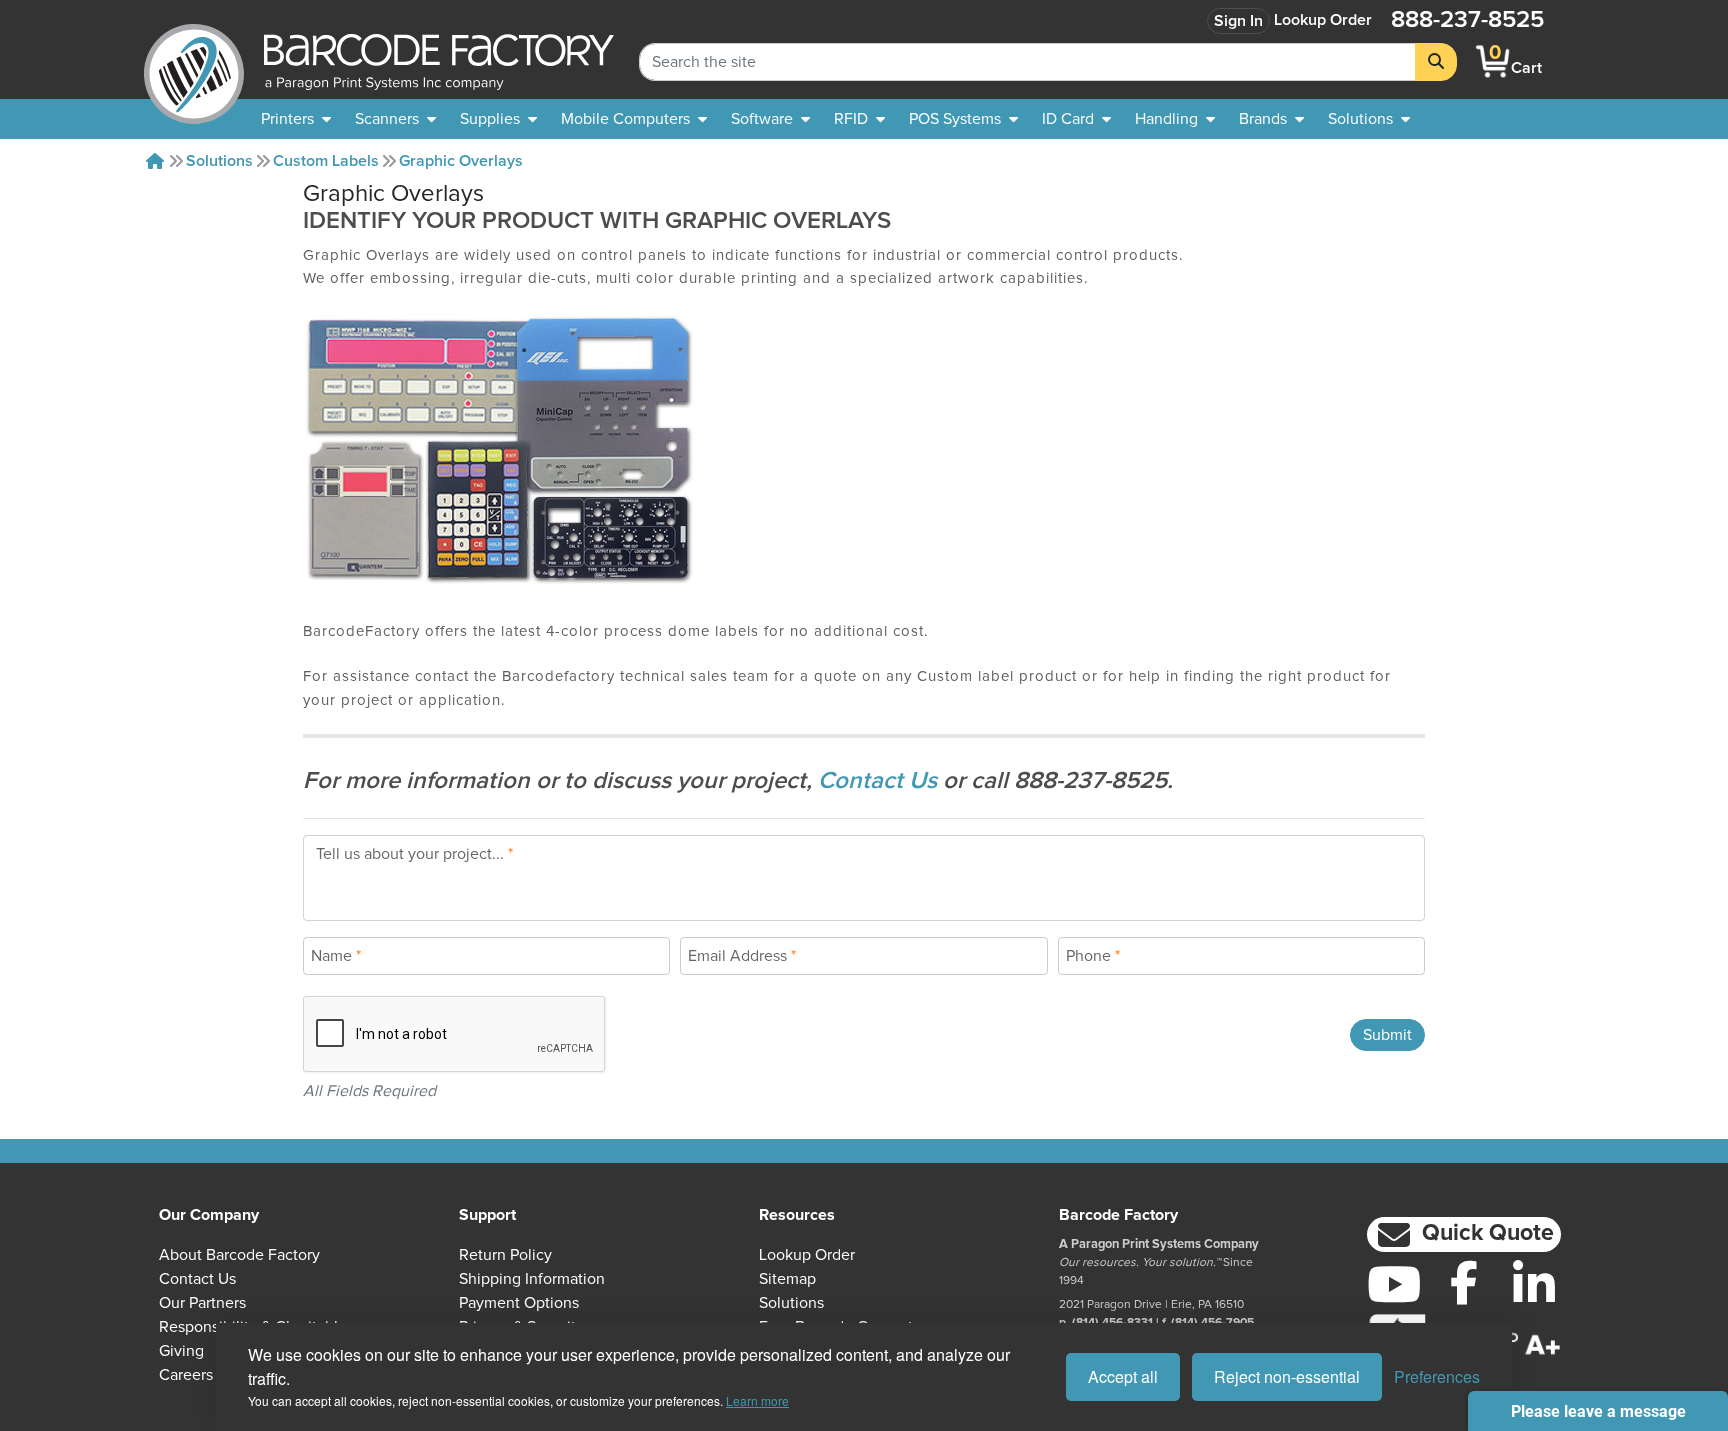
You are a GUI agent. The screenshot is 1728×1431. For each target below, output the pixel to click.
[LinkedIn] (1534, 1284)
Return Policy (505, 1255)
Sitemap (787, 1279)
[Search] (1436, 62)
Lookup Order (1323, 20)
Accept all (1123, 1376)
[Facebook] (1464, 1282)
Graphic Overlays (461, 161)
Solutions (219, 161)
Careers (186, 1375)
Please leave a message (1598, 1411)
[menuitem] (296, 119)
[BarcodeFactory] (194, 61)
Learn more (757, 1400)
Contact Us (880, 781)
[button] (1464, 1234)
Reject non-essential (1287, 1376)
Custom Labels (326, 161)
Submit (1387, 1035)
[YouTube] (1394, 1284)
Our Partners (202, 1303)
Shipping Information (532, 1279)
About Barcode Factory (239, 1255)
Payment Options (519, 1303)
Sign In (1238, 21)
